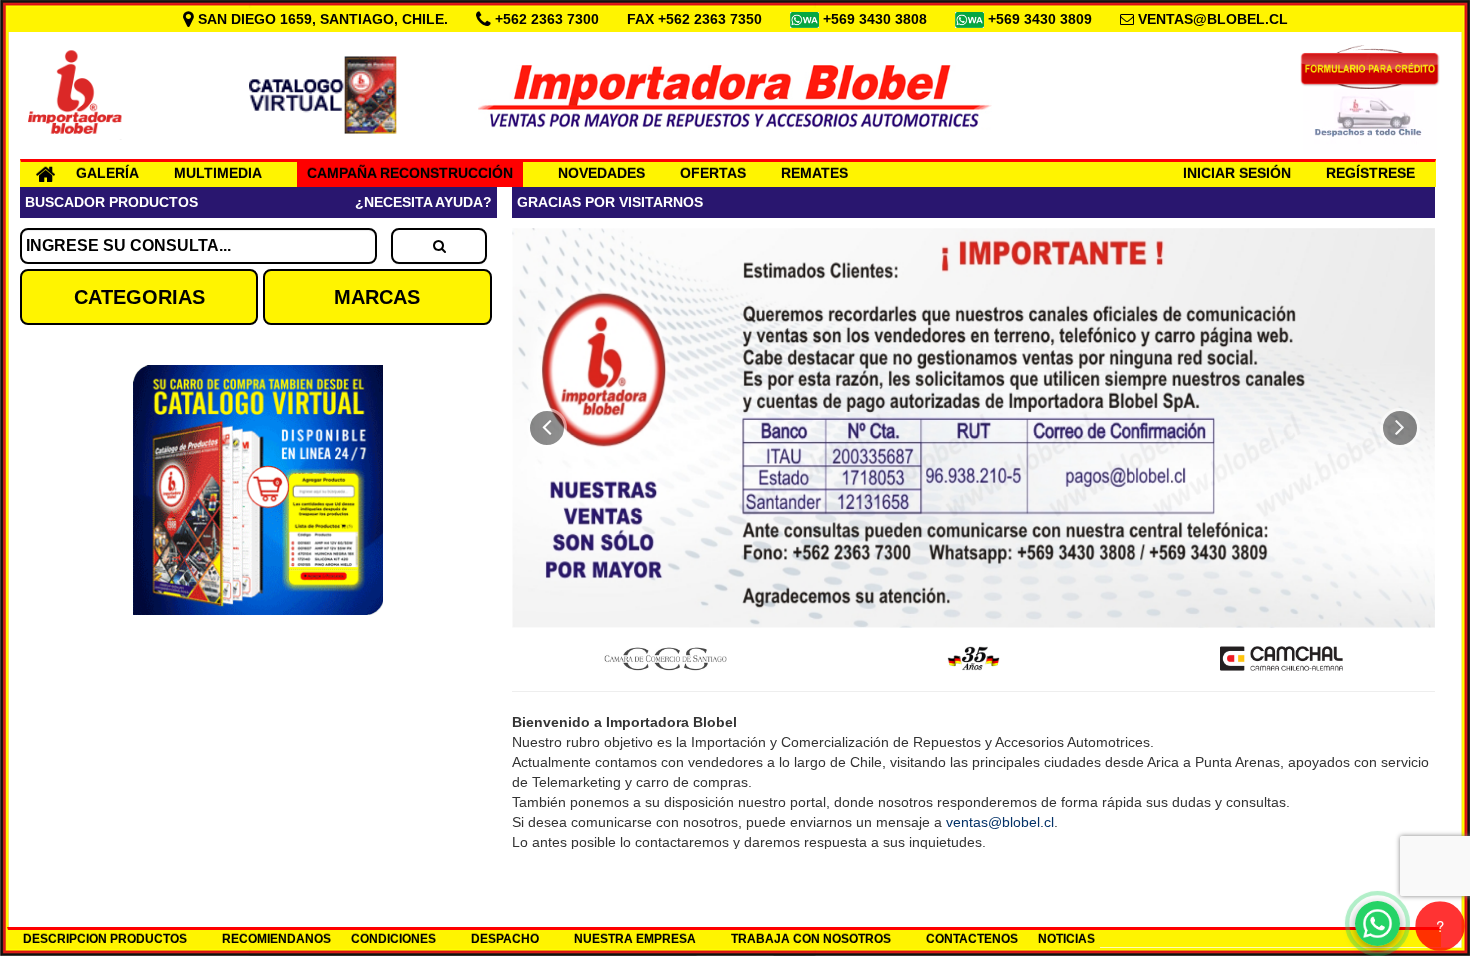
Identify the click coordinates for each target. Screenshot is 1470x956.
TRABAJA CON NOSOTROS (811, 939)
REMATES (814, 173)
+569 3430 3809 (1042, 19)
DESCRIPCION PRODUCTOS (105, 939)
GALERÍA (107, 173)
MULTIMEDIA (218, 173)
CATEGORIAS (139, 297)
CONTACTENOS (972, 939)
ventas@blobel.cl (1000, 822)
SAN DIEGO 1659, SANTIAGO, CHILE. (323, 19)
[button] (547, 428)
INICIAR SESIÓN (1237, 173)
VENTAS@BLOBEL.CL (1213, 19)
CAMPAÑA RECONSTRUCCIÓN (410, 173)
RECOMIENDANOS (276, 939)
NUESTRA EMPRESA (635, 939)
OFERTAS (713, 173)
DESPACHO (505, 939)
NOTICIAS (1066, 939)
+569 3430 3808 (877, 19)
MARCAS (377, 297)
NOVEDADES (601, 173)
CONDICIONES (393, 939)
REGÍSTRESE (1370, 173)
